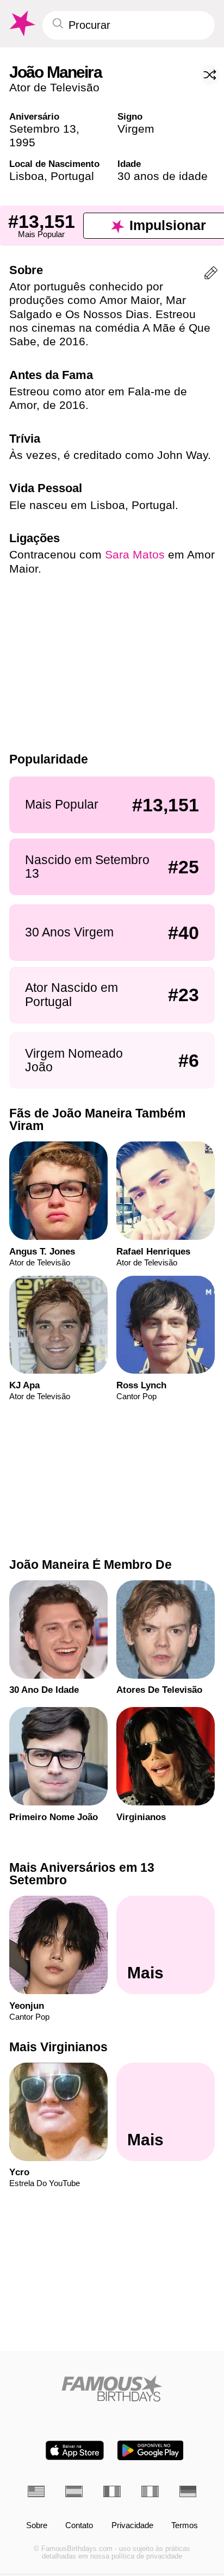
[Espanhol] (74, 2491)
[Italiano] (150, 2491)
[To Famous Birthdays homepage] (21, 24)
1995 (22, 142)
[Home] (112, 2388)
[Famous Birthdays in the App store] (75, 2450)
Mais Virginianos (58, 2047)
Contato (79, 2526)
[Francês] (112, 2491)
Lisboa (27, 176)
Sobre (37, 2526)
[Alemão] (188, 2491)
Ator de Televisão (54, 87)
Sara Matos (135, 554)
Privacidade (132, 2526)
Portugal (72, 176)
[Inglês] (36, 2491)
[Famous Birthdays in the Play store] (150, 2450)
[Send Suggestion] (211, 275)
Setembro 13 (43, 129)
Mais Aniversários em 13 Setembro (82, 1874)
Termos (185, 2526)
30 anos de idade (163, 176)
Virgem (136, 129)
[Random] (210, 75)
